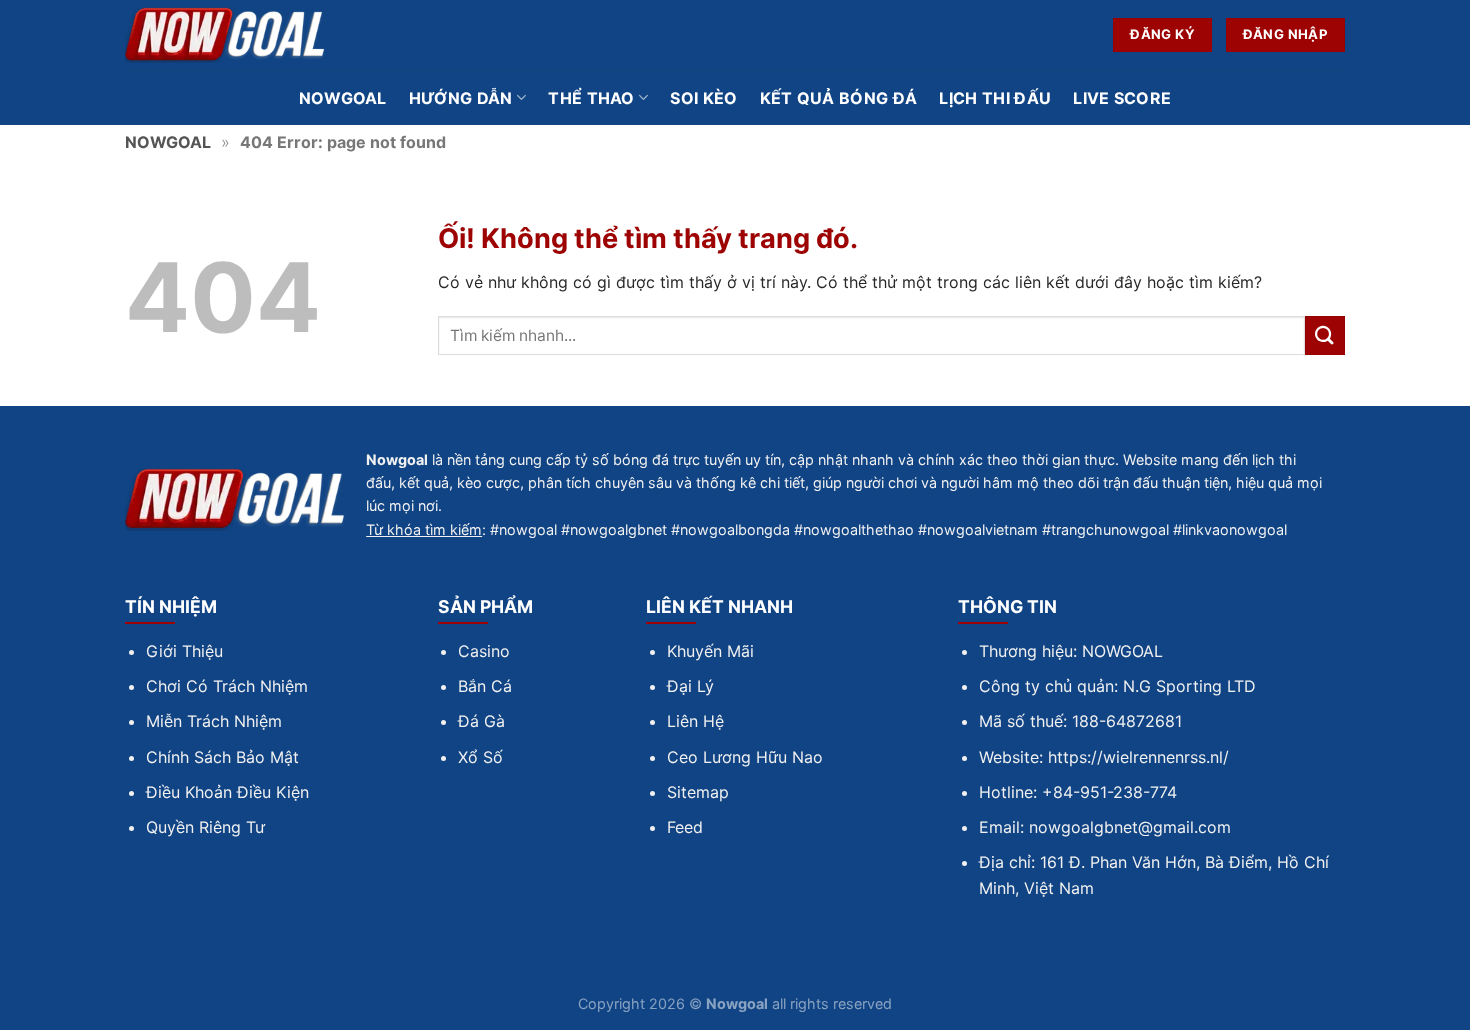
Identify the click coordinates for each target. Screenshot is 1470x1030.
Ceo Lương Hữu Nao (745, 757)
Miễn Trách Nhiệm (214, 721)
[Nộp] (1325, 335)
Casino (484, 651)
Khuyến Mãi (710, 651)
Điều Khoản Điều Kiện (227, 792)
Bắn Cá (485, 686)
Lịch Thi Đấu (995, 98)
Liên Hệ (695, 721)
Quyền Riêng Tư (205, 827)
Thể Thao (591, 98)
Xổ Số (480, 757)
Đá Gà (481, 721)
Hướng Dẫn (461, 98)
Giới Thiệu (184, 651)
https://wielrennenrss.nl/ (1138, 757)
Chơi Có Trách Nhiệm (227, 686)
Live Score (1122, 98)
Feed (685, 827)
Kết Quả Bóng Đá (839, 98)
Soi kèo (703, 98)
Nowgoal (343, 98)
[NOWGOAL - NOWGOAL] (225, 35)
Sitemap (698, 792)
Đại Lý (690, 686)
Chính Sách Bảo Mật (222, 757)
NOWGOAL (168, 142)
